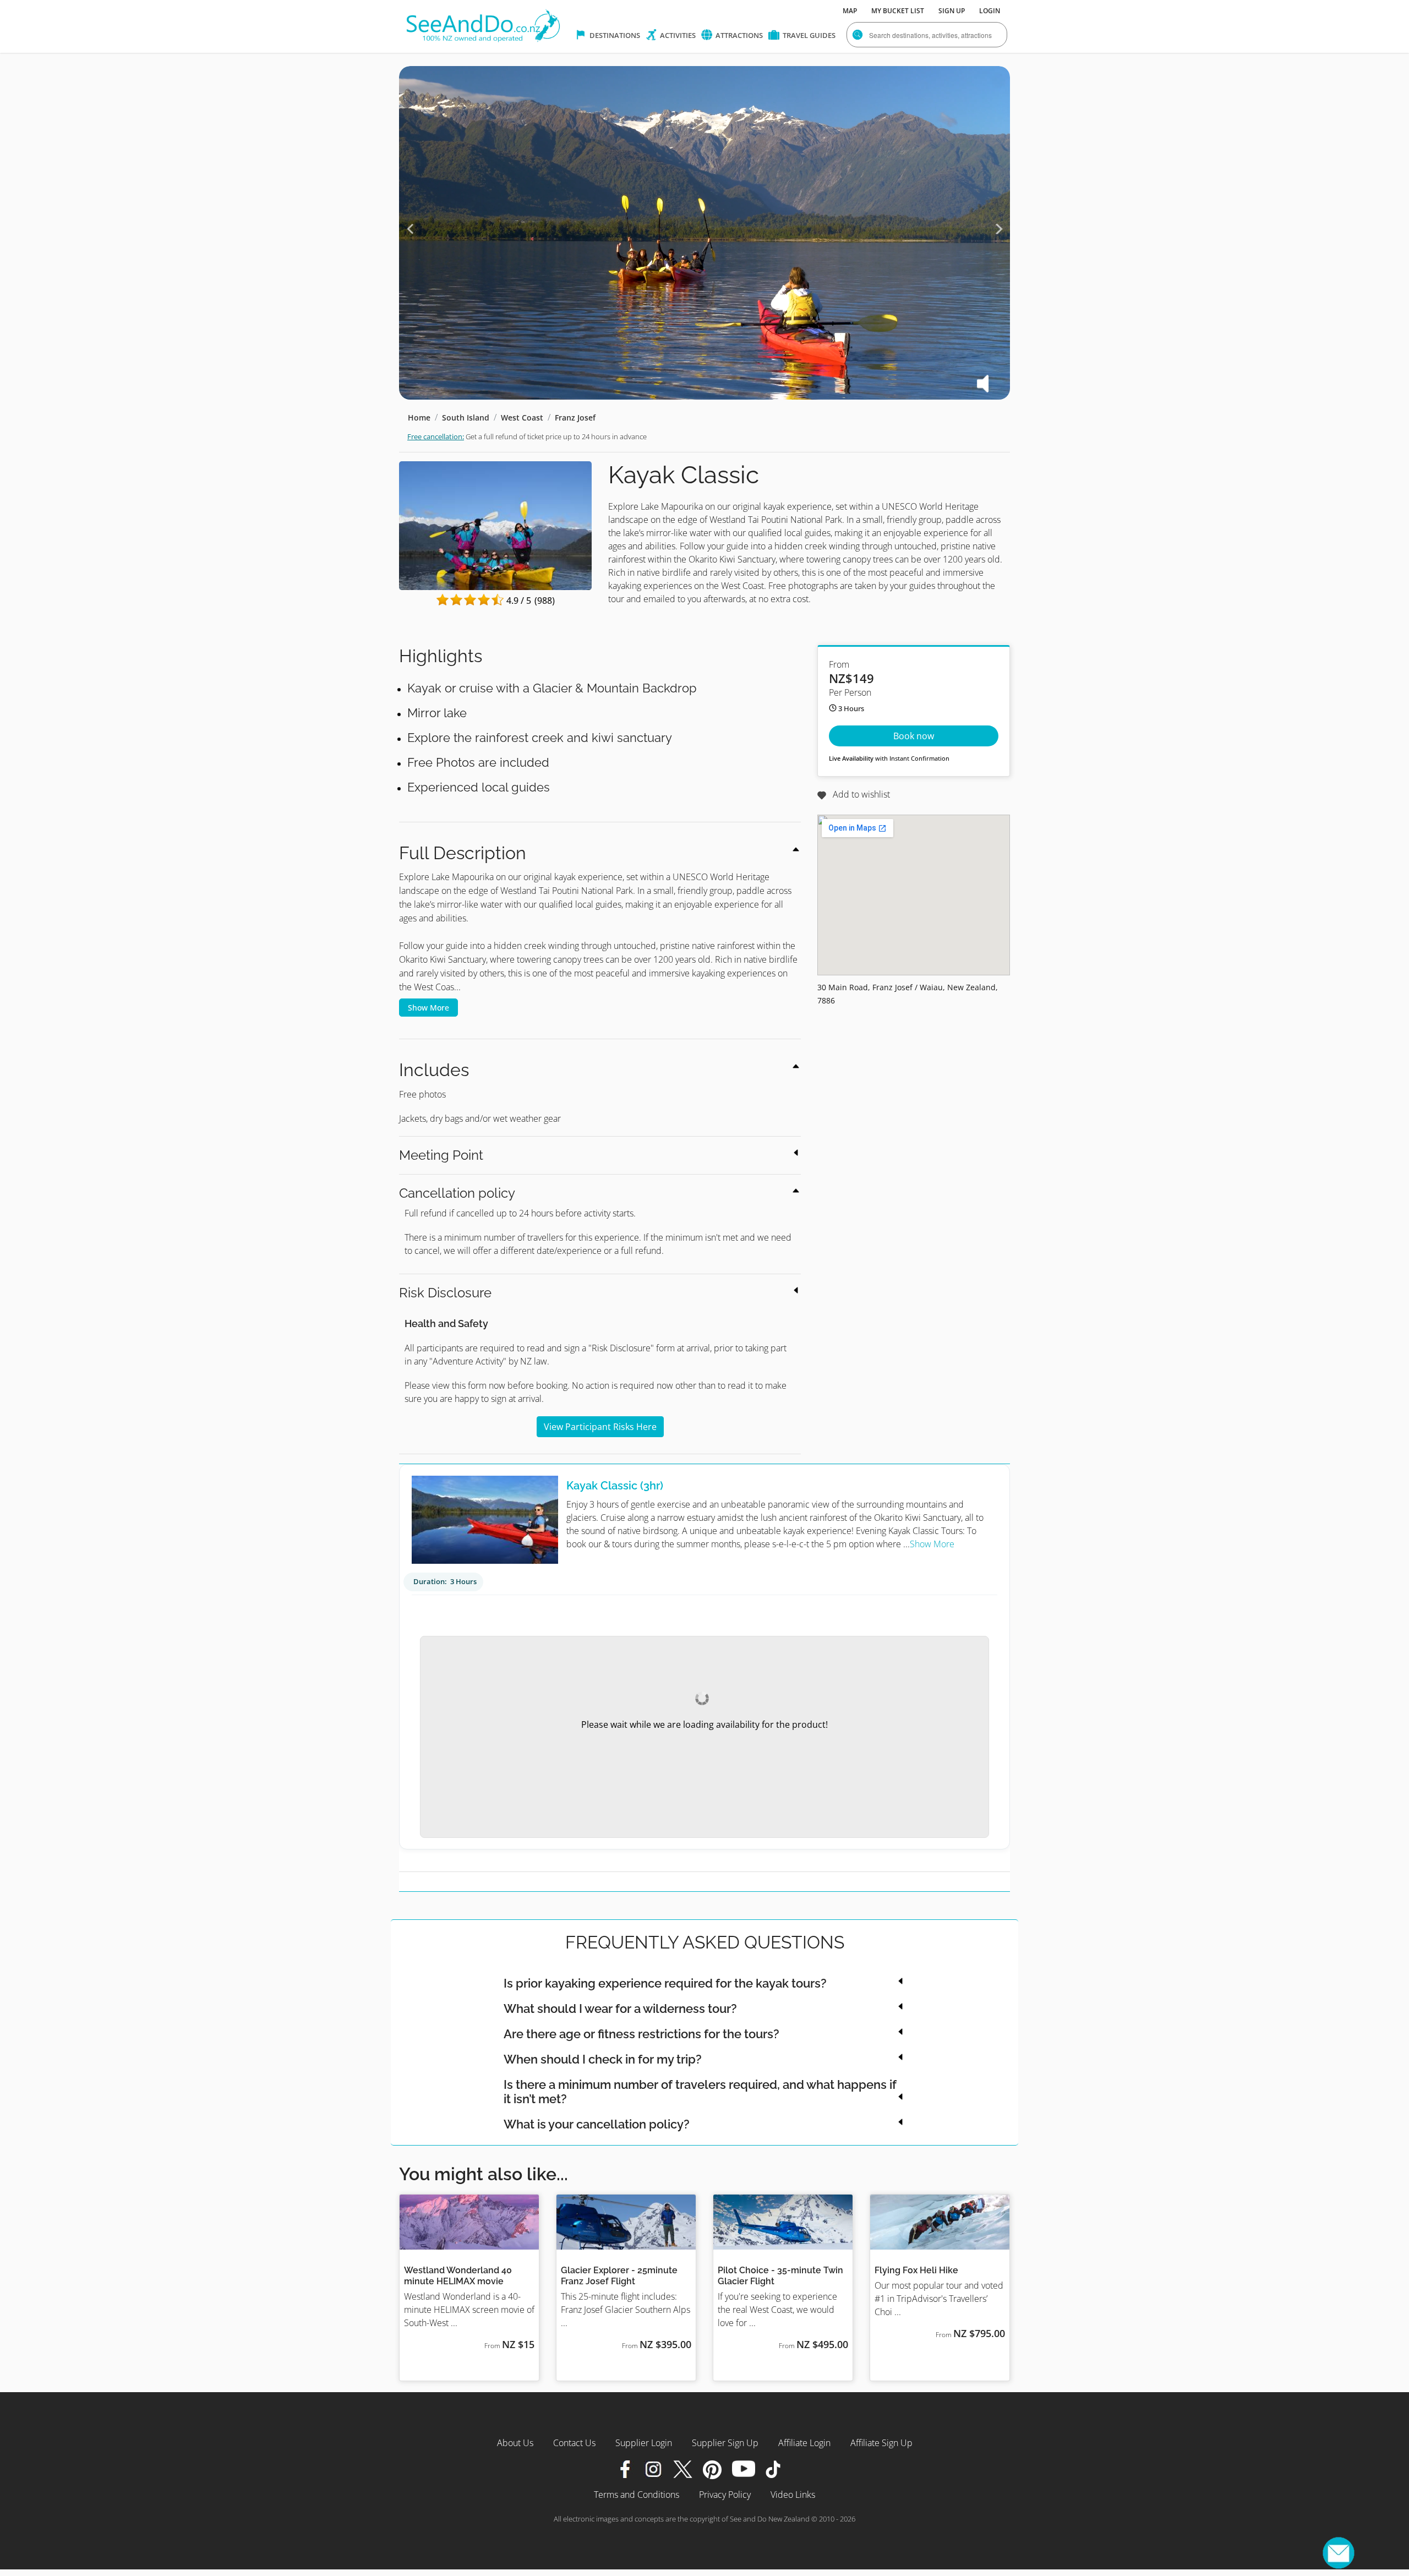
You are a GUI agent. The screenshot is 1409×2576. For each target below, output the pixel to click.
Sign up (952, 11)
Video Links (793, 2495)
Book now (914, 736)
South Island (466, 417)
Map (850, 11)
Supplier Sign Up (725, 2443)
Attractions (738, 35)
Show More (428, 1008)
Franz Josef (575, 417)
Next (999, 229)
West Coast (522, 417)
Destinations (614, 35)
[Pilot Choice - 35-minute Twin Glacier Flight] (783, 2222)
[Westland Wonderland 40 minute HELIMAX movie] (469, 2222)
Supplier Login (644, 2443)
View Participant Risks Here (600, 1427)
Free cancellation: (436, 436)
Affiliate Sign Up (881, 2443)
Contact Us (574, 2443)
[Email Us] (1339, 2553)
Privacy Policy (725, 2495)
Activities (677, 35)
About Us (515, 2443)
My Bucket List (898, 11)
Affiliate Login (804, 2443)
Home (419, 417)
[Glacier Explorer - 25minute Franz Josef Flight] (626, 2222)
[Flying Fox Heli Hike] (940, 2222)
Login (990, 11)
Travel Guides (808, 35)
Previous (410, 229)
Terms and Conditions (637, 2495)
